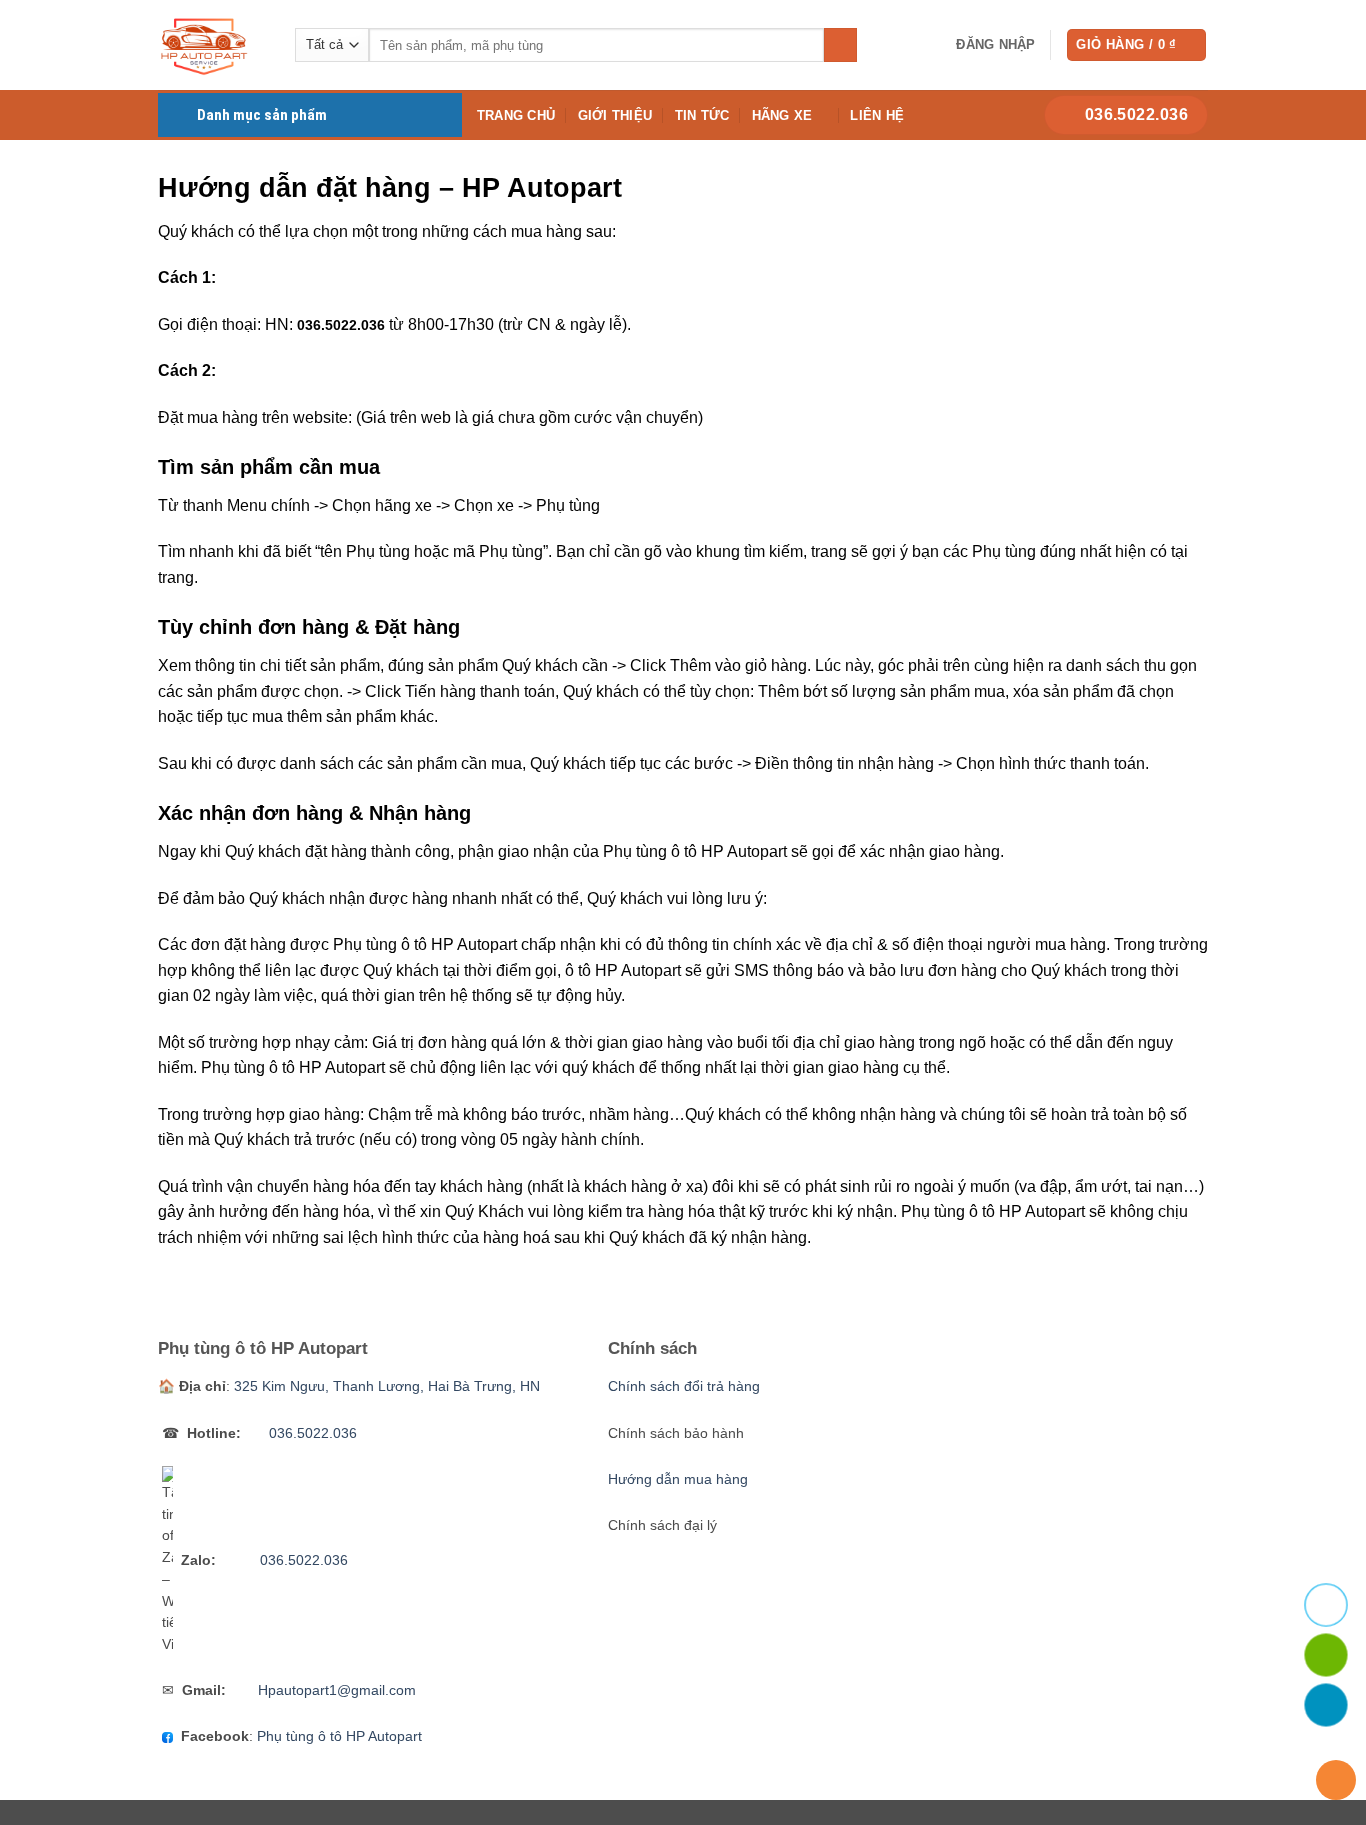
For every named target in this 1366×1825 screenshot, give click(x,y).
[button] (995, 45)
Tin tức (702, 115)
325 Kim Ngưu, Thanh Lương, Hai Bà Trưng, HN (387, 1386)
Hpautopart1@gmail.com (337, 1690)
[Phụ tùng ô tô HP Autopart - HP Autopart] (211, 45)
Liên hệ (877, 115)
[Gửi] (840, 45)
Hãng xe (782, 115)
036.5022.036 (341, 325)
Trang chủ (516, 115)
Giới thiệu (615, 115)
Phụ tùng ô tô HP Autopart (339, 1736)
